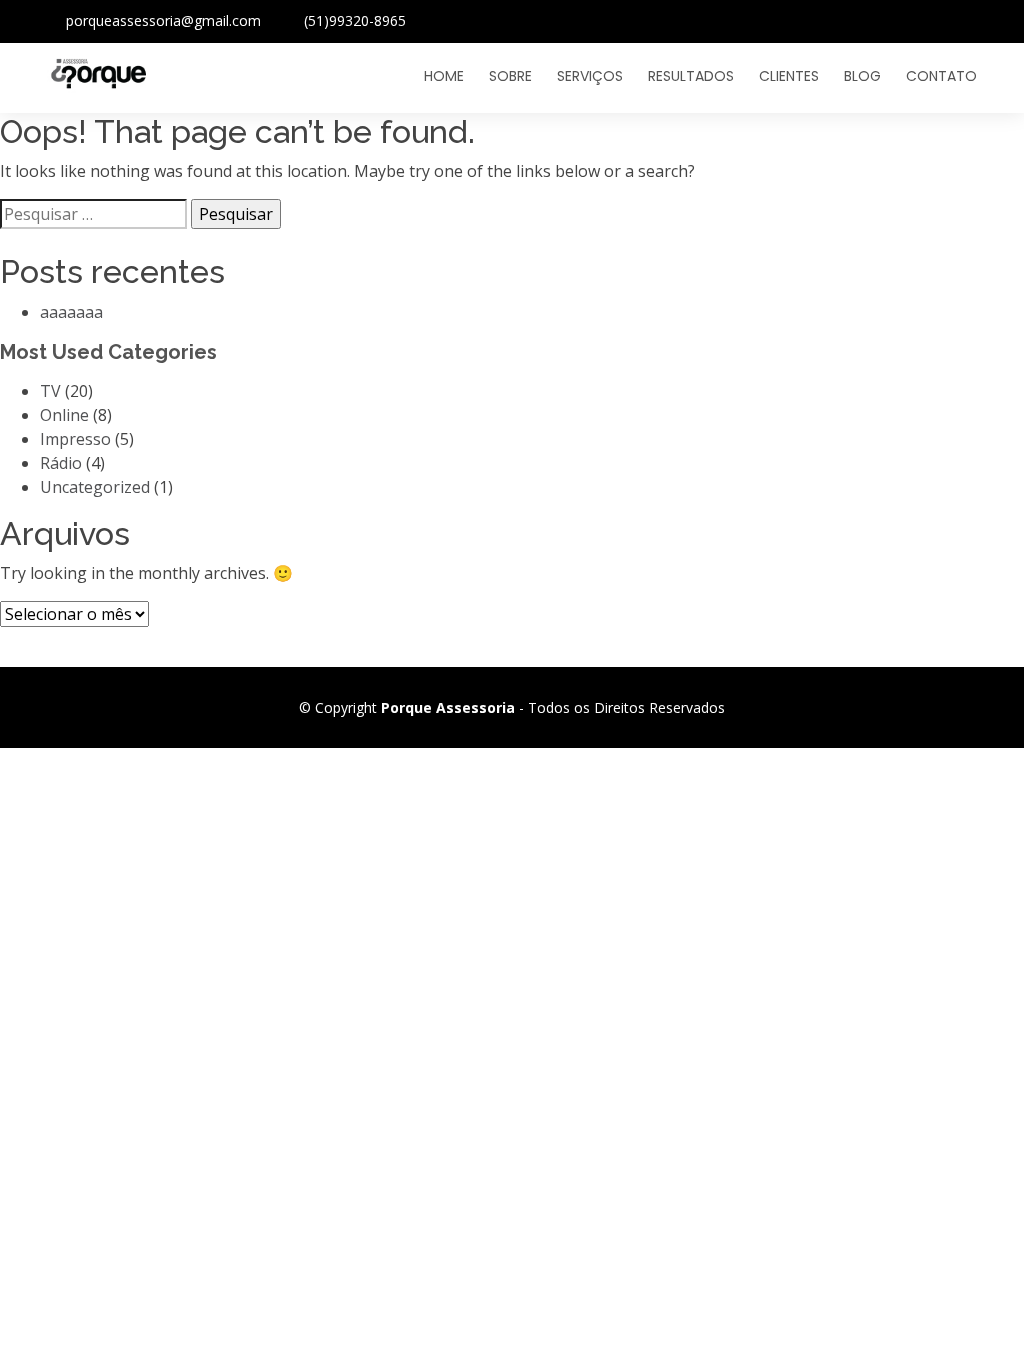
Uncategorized (95, 487)
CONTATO (941, 76)
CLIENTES (789, 76)
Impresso (75, 439)
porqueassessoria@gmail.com (163, 20)
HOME (444, 76)
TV (50, 391)
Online (64, 415)
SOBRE (510, 76)
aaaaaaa (71, 312)
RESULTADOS (691, 76)
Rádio (61, 463)
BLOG (862, 76)
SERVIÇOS (590, 76)
